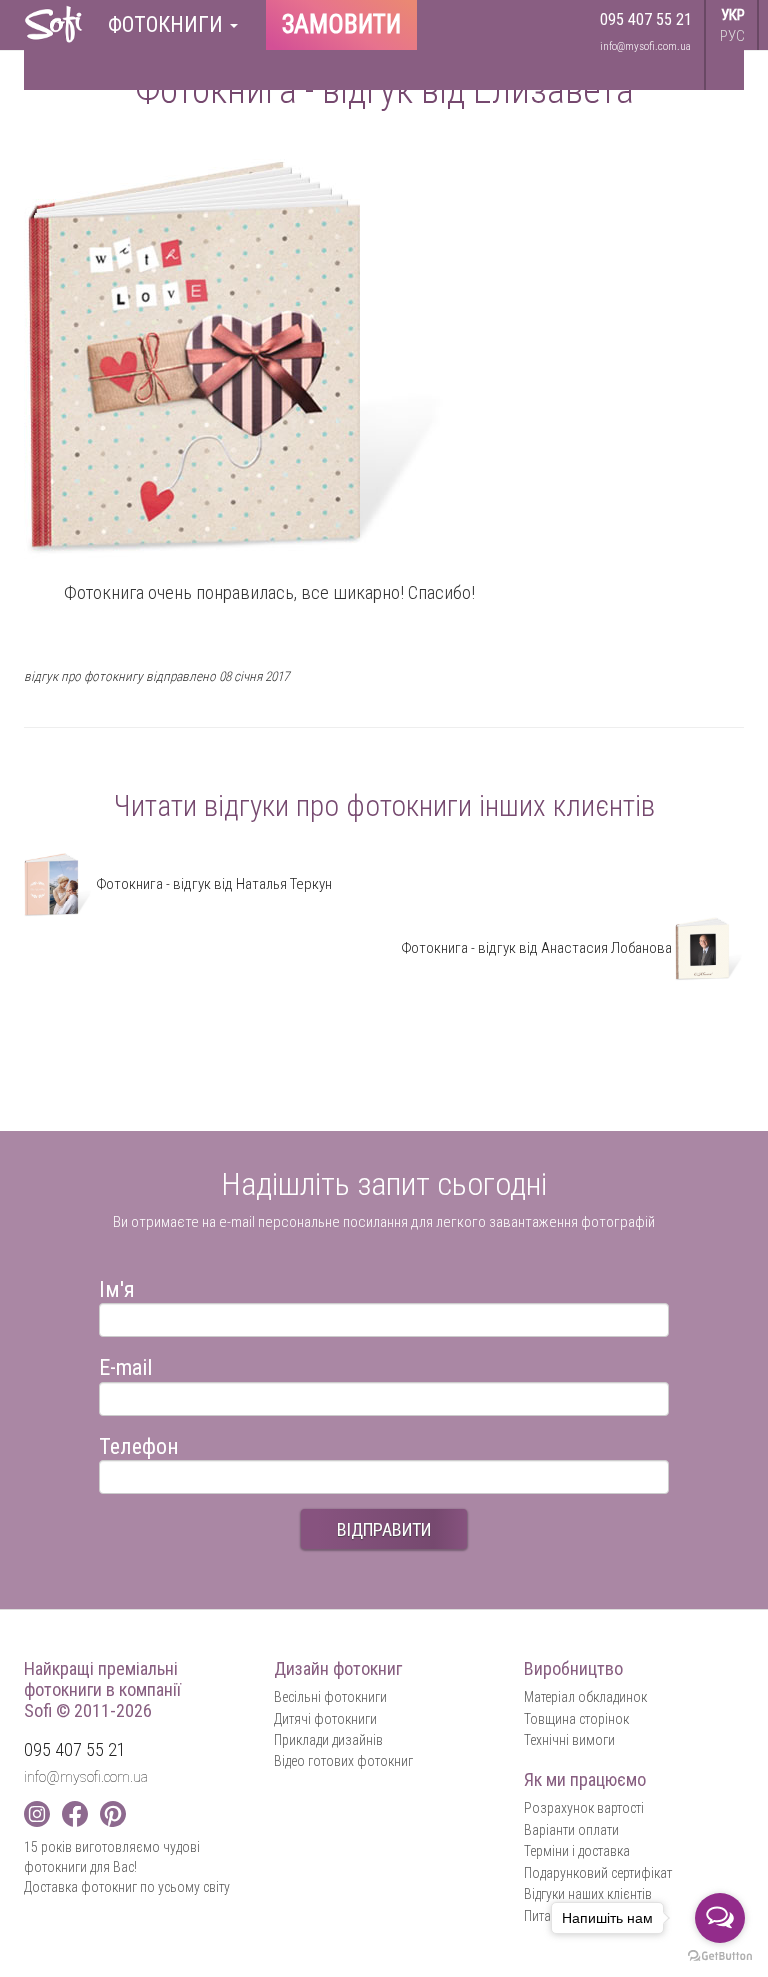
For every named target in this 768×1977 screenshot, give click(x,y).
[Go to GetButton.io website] (720, 1956)
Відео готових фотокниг (343, 1761)
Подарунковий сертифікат (598, 1873)
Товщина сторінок (576, 1719)
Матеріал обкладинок (585, 1697)
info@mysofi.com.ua (645, 46)
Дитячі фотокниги (325, 1719)
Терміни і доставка (577, 1851)
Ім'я (117, 1286)
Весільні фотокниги (330, 1697)
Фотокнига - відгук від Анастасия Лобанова (538, 948)
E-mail (125, 1364)
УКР (733, 15)
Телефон (139, 1443)
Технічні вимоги (569, 1740)
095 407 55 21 (646, 19)
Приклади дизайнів (328, 1740)
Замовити (341, 24)
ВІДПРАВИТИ (384, 1529)
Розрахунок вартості (584, 1808)
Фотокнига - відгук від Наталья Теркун (212, 884)
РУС (732, 36)
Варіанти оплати (571, 1830)
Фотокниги (168, 24)
